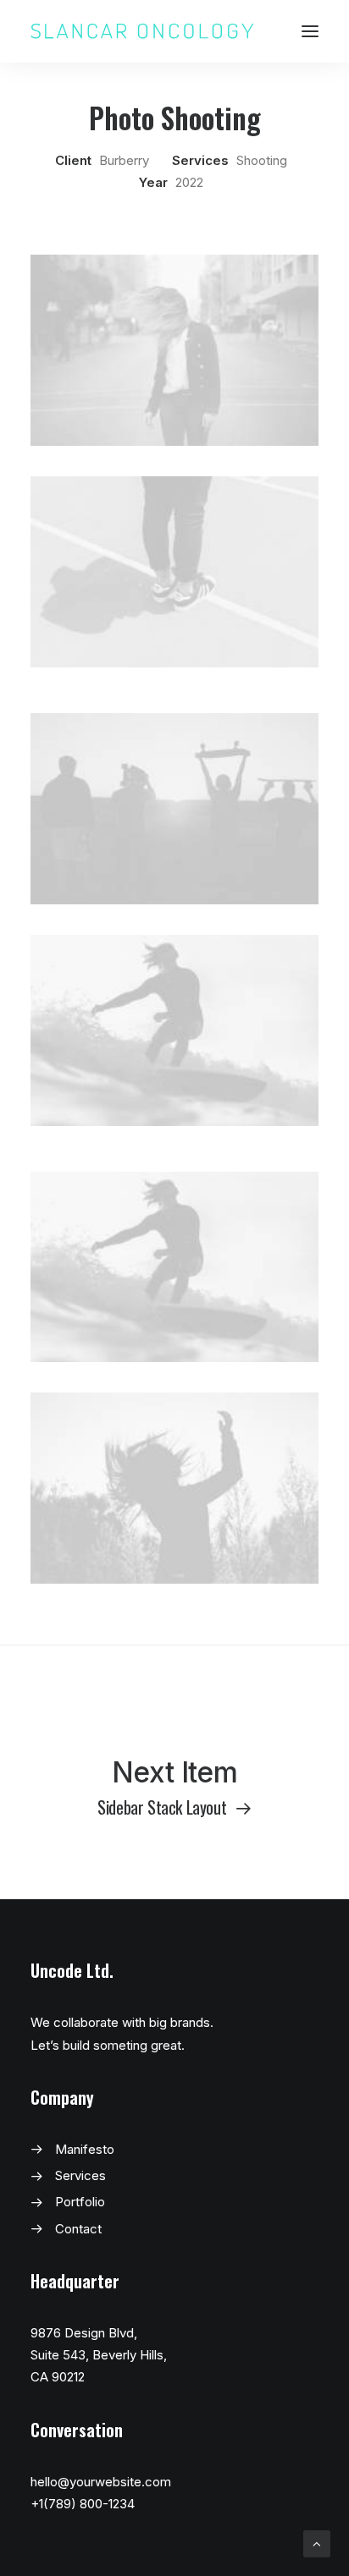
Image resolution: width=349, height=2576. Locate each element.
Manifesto (85, 2149)
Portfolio (80, 2202)
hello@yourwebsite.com (101, 2482)
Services (80, 2175)
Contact (78, 2229)
